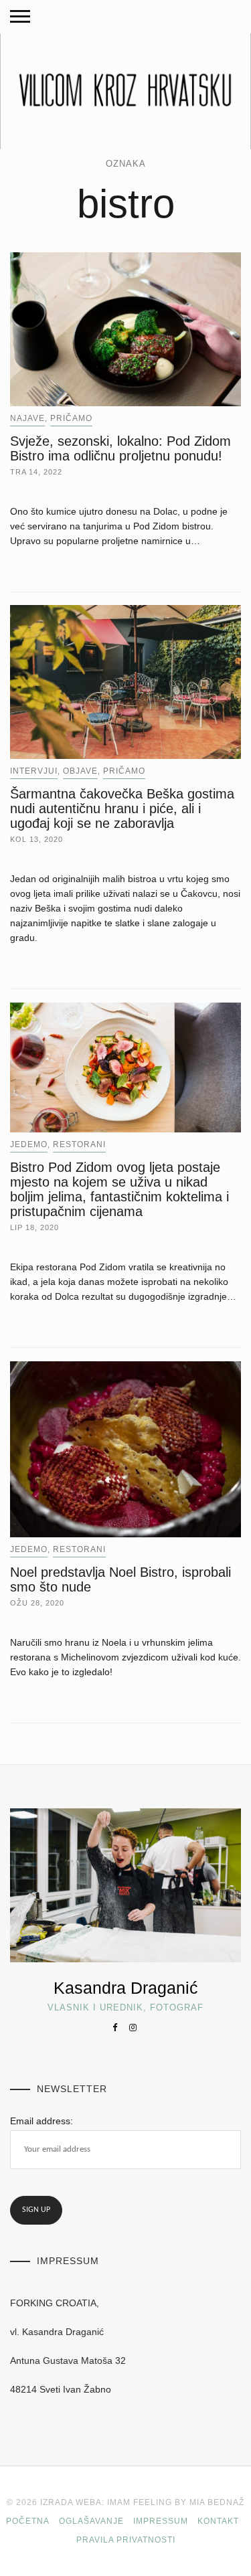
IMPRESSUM (161, 2521)
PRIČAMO (71, 418)
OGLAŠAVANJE (91, 2521)
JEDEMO (29, 1144)
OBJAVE (80, 771)
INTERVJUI (34, 771)
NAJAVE (27, 418)
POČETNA (28, 2521)
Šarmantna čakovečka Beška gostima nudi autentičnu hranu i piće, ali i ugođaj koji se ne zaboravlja (122, 808)
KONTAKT (218, 2521)
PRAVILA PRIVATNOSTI (126, 2540)
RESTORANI (79, 1144)
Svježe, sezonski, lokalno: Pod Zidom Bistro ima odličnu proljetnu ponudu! (120, 448)
